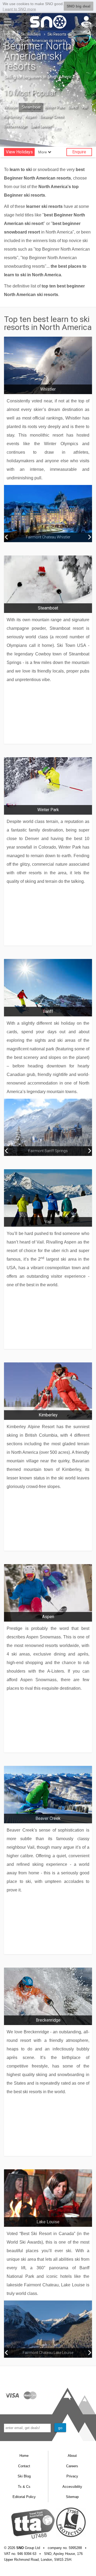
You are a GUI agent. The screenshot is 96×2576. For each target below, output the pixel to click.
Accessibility (72, 2487)
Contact (24, 2466)
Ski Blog (24, 2476)
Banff (73, 107)
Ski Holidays (31, 34)
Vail (84, 107)
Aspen (31, 116)
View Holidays (19, 152)
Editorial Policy (24, 2497)
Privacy (72, 2476)
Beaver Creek (52, 116)
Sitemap (72, 2497)
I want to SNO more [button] (19, 9)
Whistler (11, 107)
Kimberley (13, 116)
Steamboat (31, 107)
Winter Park (55, 107)
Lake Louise (41, 126)
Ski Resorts (57, 34)
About (72, 2456)
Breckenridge (15, 126)
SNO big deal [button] (79, 6)
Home (9, 34)
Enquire (79, 152)
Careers (72, 2466)
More (43, 152)
